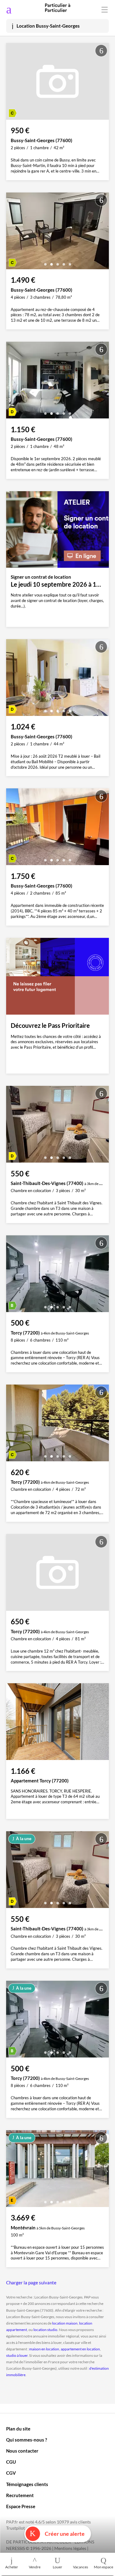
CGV (11, 2473)
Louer (57, 2567)
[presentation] (12, 232)
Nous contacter (22, 2451)
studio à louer (17, 2355)
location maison (65, 2323)
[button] (45, 262)
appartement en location (80, 2349)
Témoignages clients (27, 2484)
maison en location (44, 2349)
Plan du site (18, 2429)
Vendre (35, 2567)
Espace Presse (21, 2506)
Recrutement (20, 2495)
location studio (45, 2330)
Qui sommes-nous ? (27, 2440)
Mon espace (103, 2567)
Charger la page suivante (31, 2283)
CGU (11, 2462)
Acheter (12, 2567)
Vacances (80, 2567)
